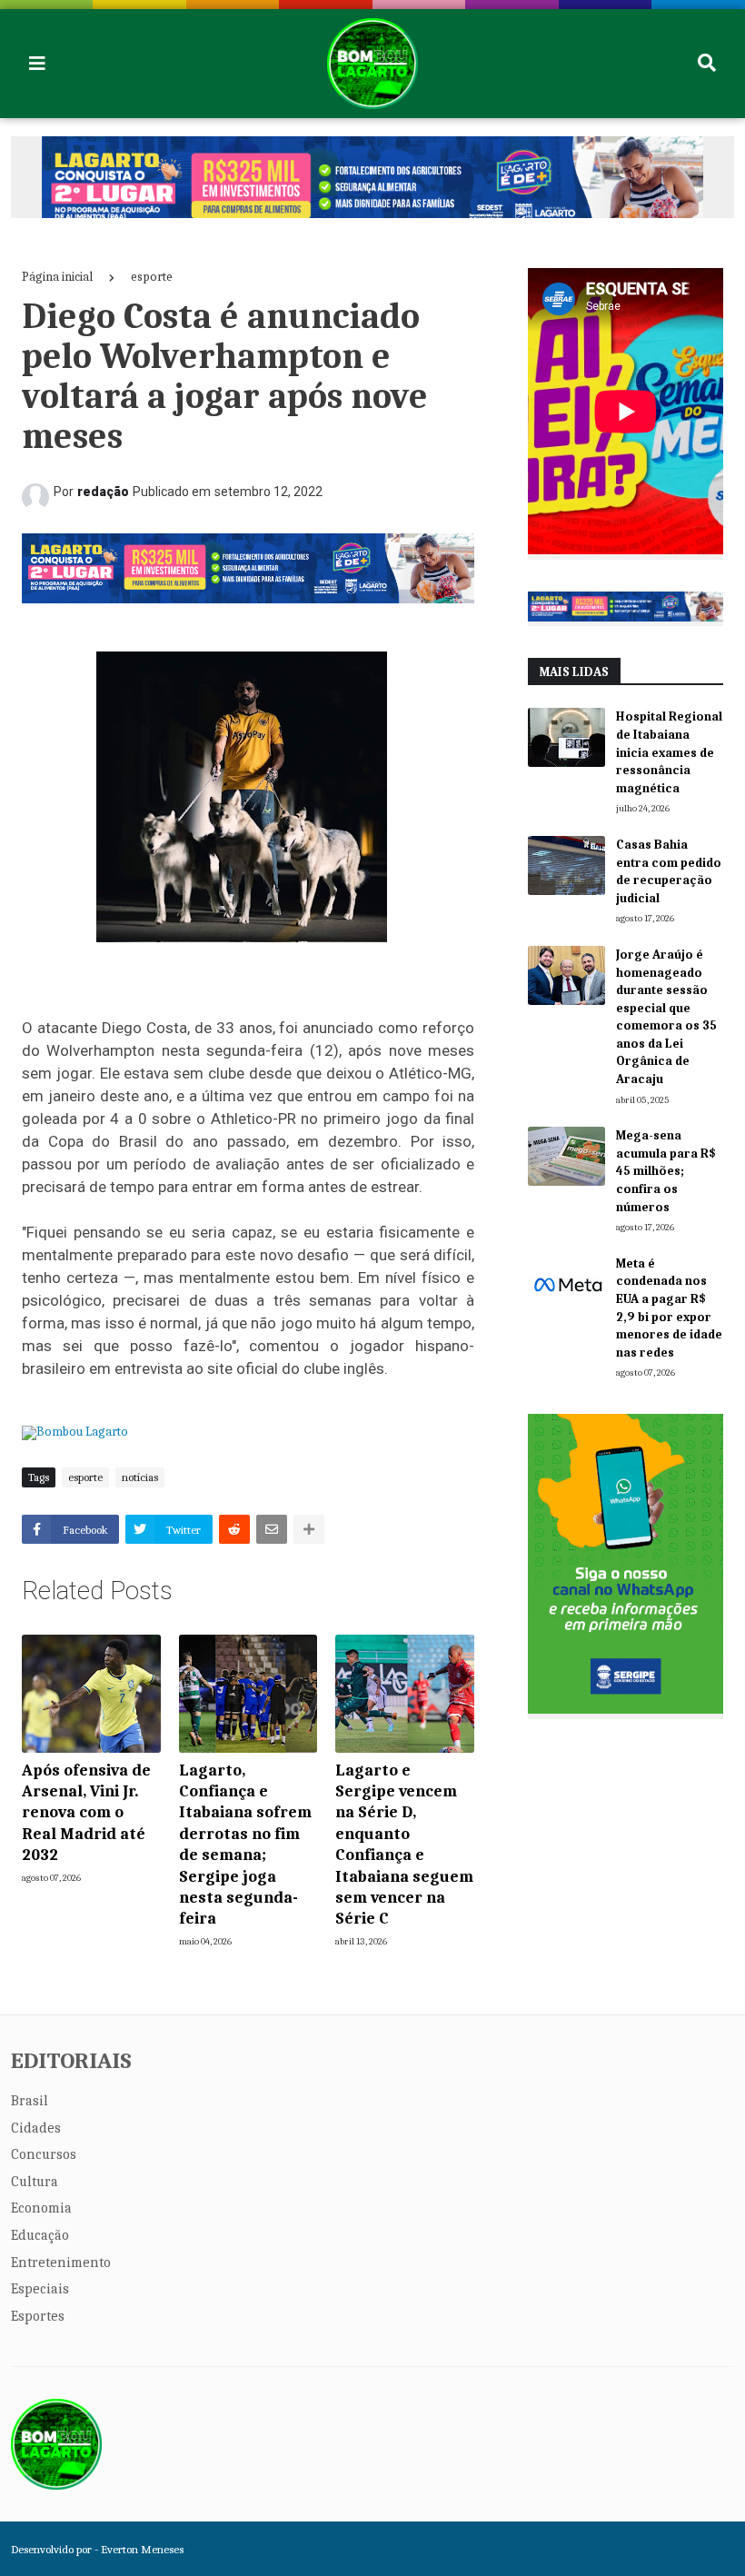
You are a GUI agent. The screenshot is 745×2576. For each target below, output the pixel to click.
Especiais (40, 2289)
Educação (40, 2235)
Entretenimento (61, 2263)
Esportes (38, 2316)
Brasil (30, 2101)
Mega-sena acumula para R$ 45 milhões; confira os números (666, 1171)
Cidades (36, 2128)
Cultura (35, 2182)
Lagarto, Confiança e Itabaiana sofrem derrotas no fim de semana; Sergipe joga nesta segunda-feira (245, 1845)
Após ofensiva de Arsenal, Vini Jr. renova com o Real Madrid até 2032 (86, 1813)
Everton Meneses (142, 2549)
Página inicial (57, 277)
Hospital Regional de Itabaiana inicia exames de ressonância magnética (669, 752)
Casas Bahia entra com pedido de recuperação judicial (669, 871)
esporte (152, 277)
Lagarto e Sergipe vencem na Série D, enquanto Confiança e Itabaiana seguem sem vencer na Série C (404, 1845)
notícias (140, 1477)
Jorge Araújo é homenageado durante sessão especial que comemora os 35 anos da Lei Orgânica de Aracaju (666, 1017)
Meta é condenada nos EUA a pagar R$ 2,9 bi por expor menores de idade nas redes (669, 1308)
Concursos (44, 2154)
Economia (41, 2208)
